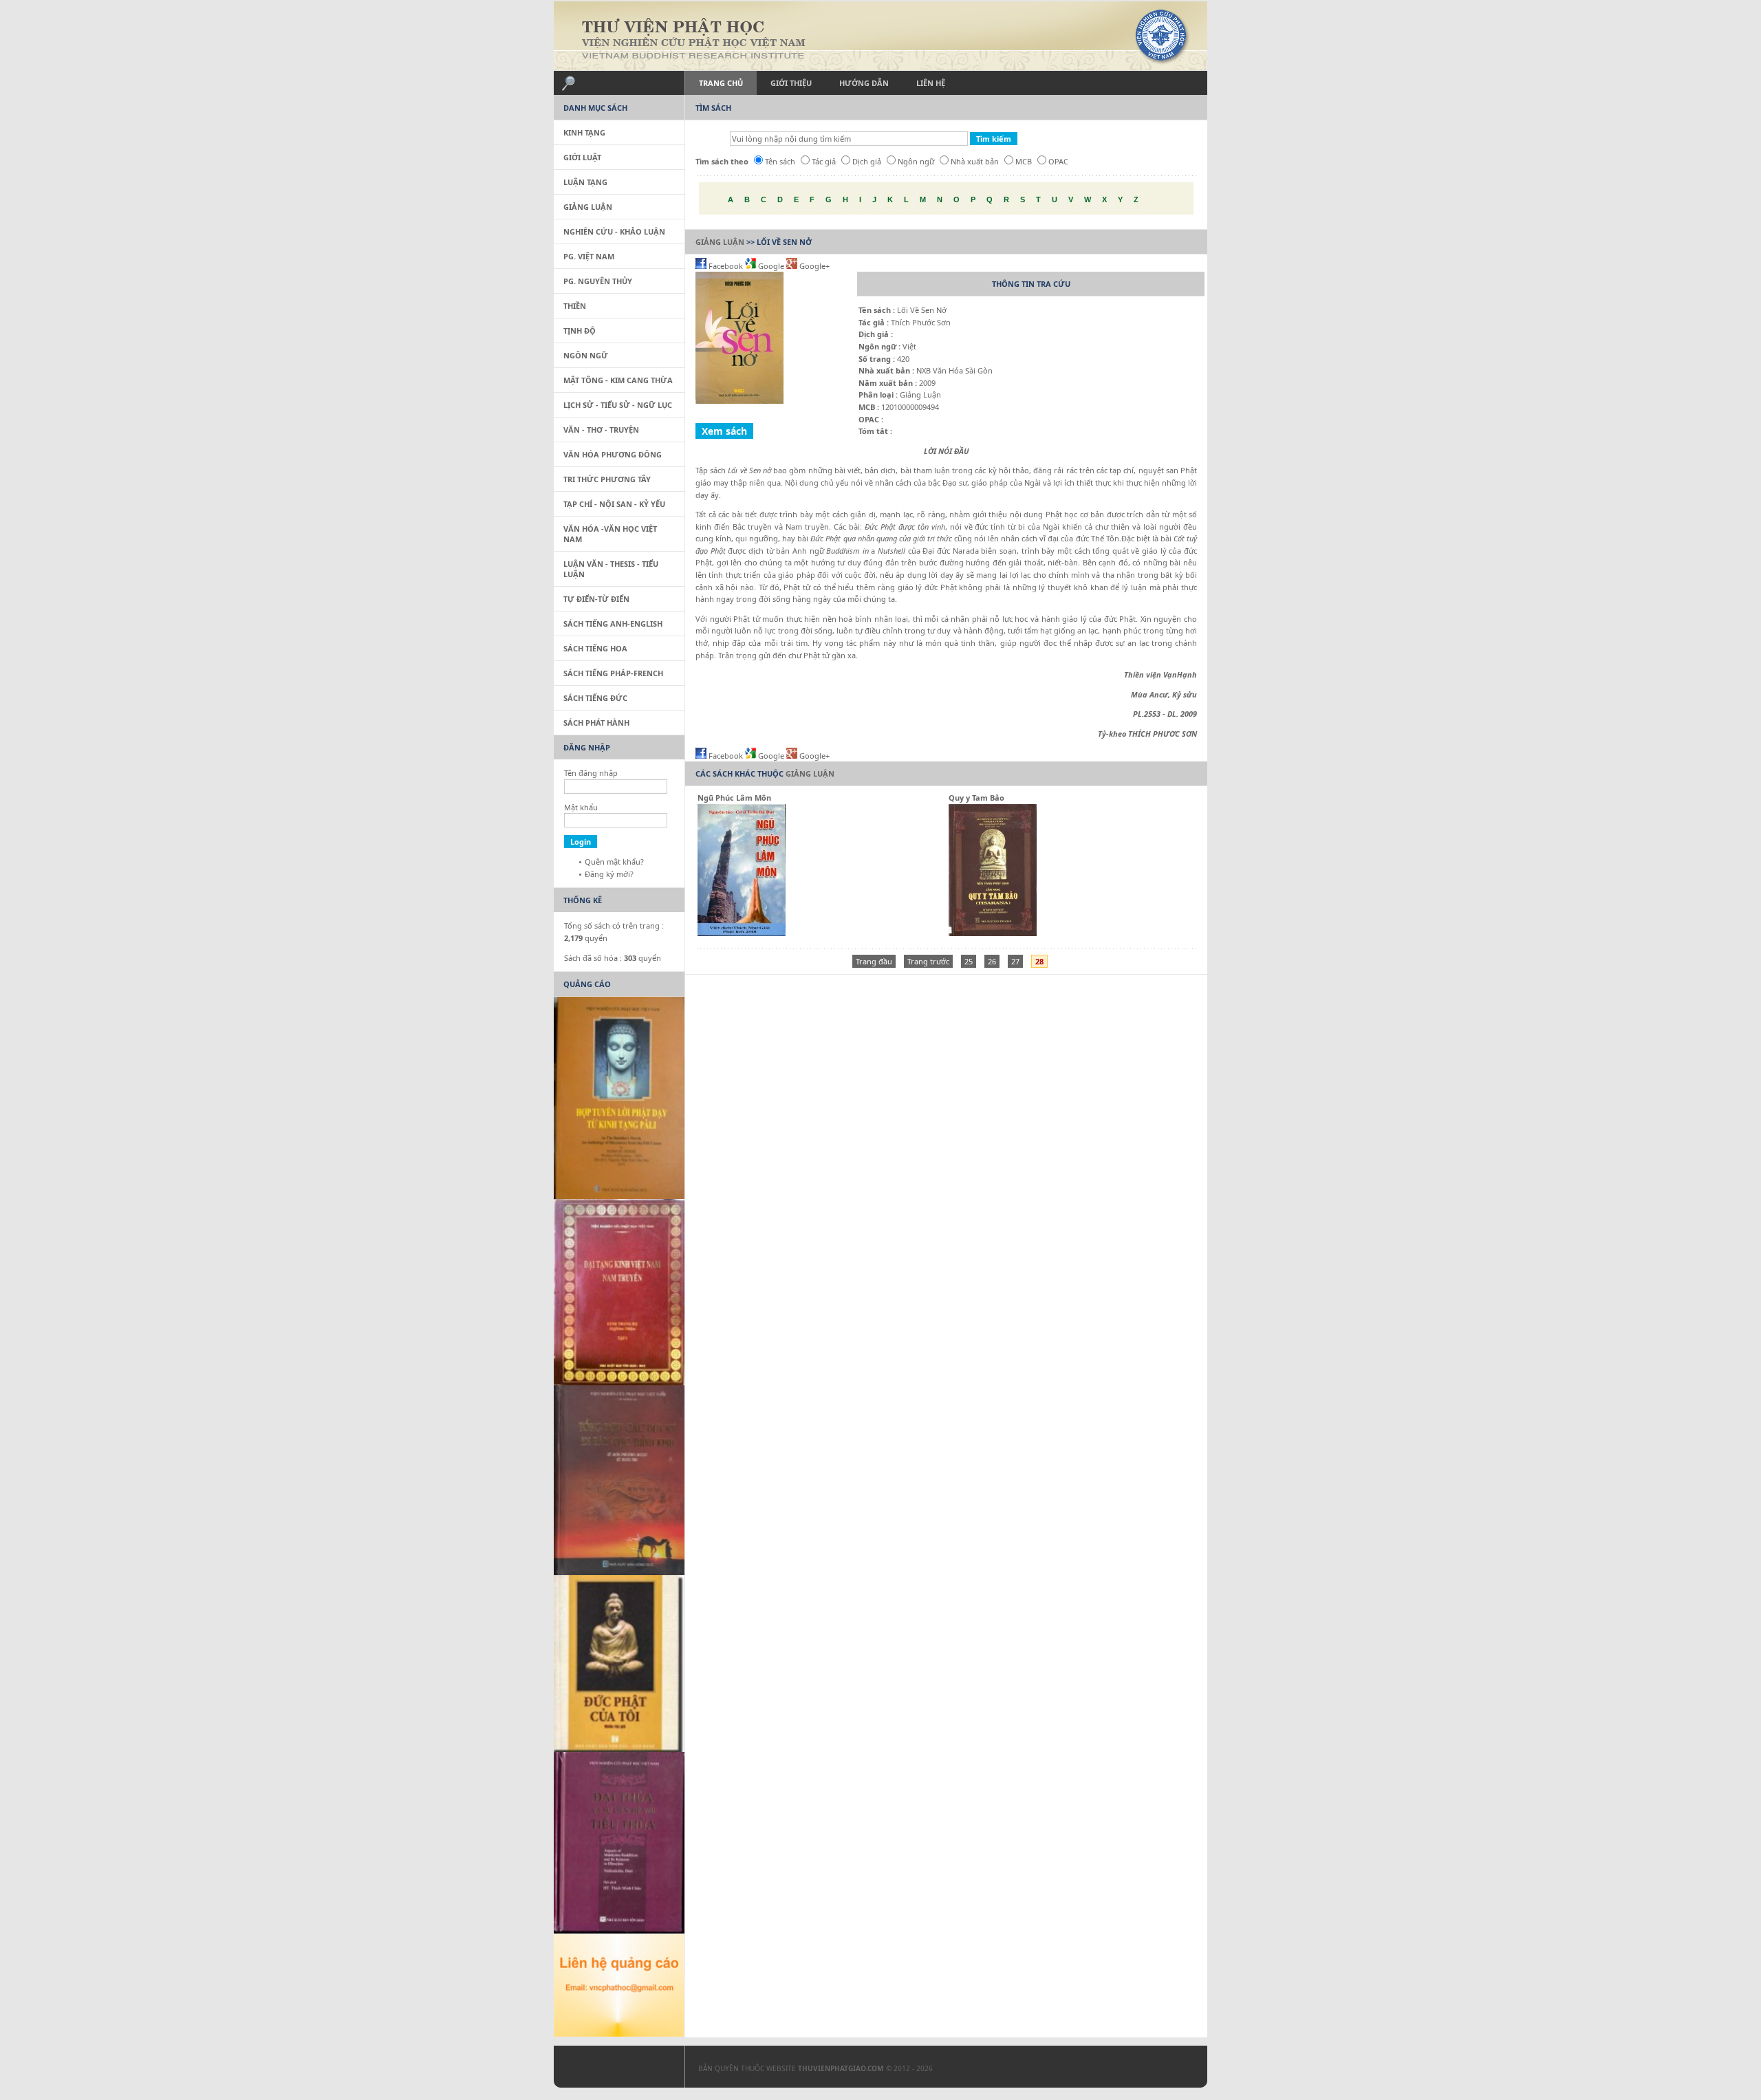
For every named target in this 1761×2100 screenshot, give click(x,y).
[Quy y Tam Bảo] (993, 933)
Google (771, 266)
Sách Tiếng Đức (595, 698)
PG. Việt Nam (589, 256)
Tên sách (780, 161)
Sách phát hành (596, 723)
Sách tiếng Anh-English (613, 624)
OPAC (1058, 161)
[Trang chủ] (880, 36)
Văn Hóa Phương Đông (613, 454)
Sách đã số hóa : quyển (613, 958)
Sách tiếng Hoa (595, 648)
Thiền (575, 306)
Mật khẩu (581, 807)
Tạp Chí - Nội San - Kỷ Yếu (614, 504)
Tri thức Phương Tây (607, 479)
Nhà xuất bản (975, 161)
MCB (1024, 161)
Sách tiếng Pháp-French (613, 673)
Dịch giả (867, 161)
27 (1015, 961)
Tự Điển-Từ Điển (596, 599)
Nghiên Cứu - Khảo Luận (614, 231)
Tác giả (824, 161)
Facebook (726, 266)
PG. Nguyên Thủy (598, 281)
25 (969, 961)
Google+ (813, 266)
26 (992, 961)
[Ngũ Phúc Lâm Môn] (742, 933)
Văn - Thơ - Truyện (601, 430)
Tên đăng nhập (591, 773)
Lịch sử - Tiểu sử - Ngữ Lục (618, 405)
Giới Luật (582, 157)
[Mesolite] (612, 2070)
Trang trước (928, 961)
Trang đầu (874, 961)
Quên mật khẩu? (614, 862)
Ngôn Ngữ (586, 355)
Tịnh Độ (580, 331)
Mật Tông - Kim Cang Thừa (618, 380)
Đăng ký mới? (609, 874)
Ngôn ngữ (916, 161)
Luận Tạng (585, 182)
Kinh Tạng (584, 132)
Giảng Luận (720, 242)
